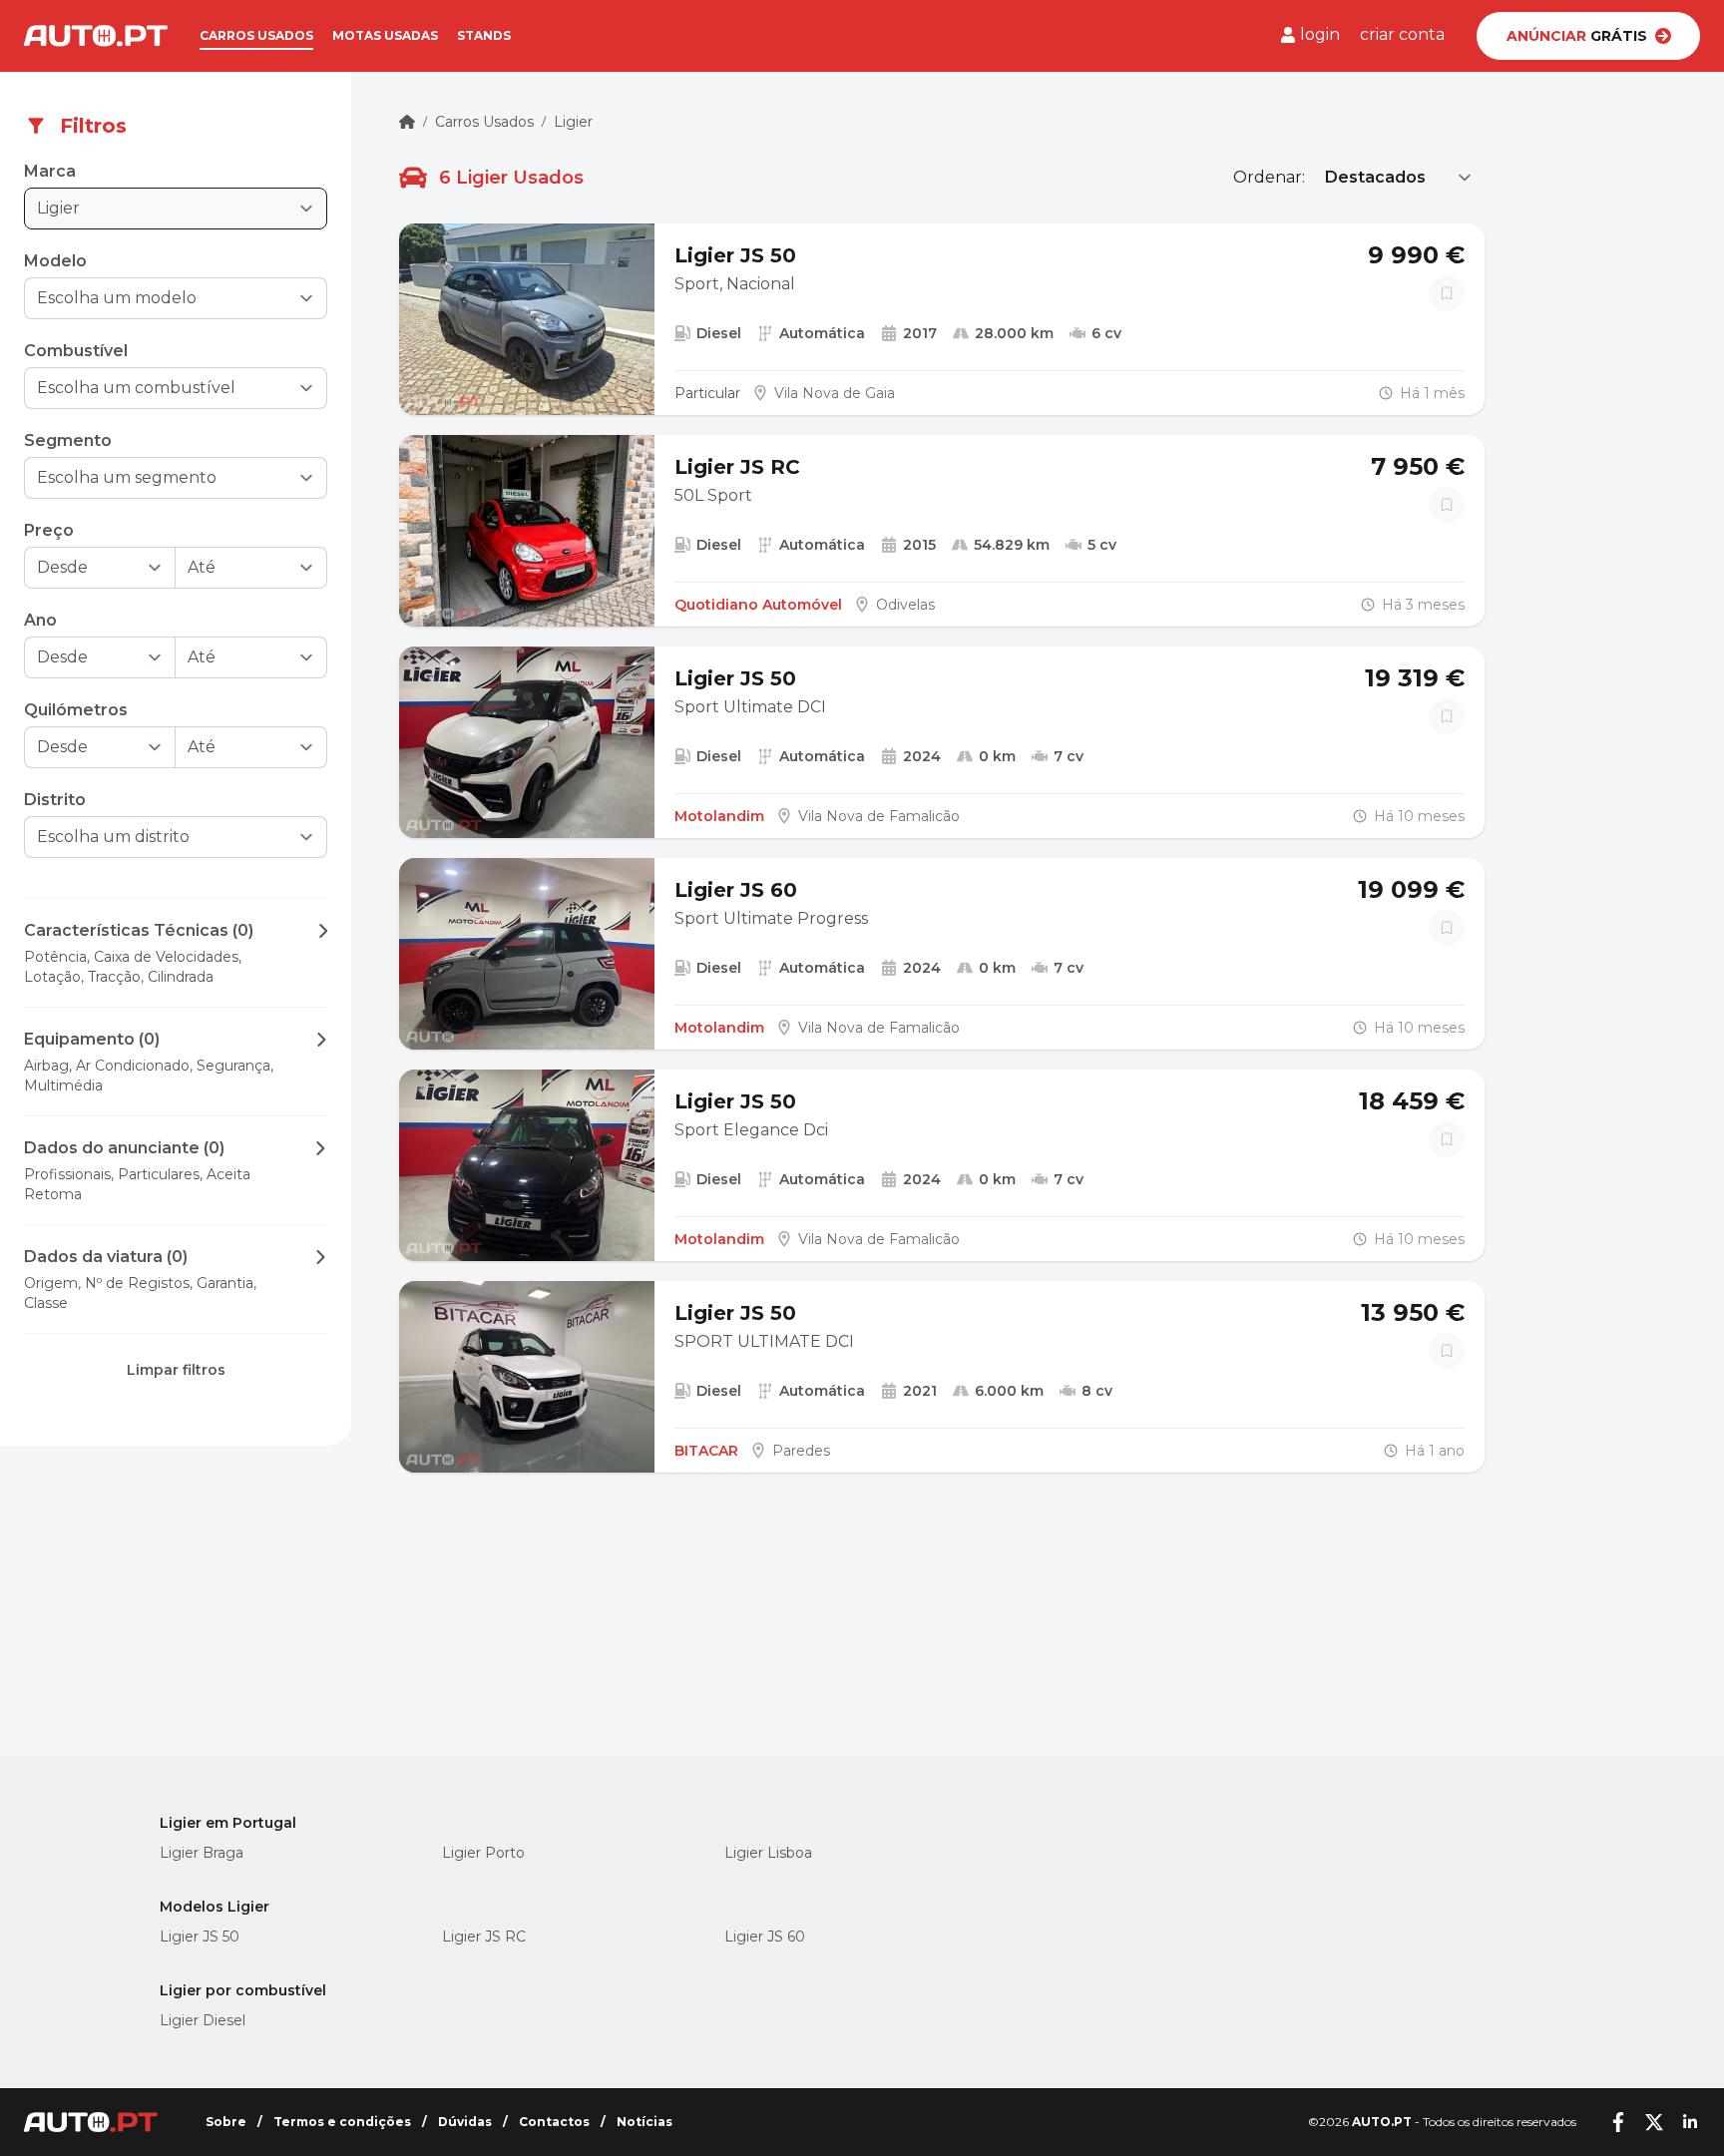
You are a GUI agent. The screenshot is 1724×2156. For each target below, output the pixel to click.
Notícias (645, 2122)
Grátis (1577, 36)
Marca (50, 171)
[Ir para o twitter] (1654, 2122)
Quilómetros (76, 710)
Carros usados (256, 35)
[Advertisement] (176, 1617)
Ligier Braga (202, 1853)
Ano (40, 620)
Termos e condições (342, 2122)
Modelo (55, 261)
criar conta (1402, 34)
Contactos (554, 2122)
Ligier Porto (483, 1853)
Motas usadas (385, 35)
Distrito (55, 800)
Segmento (68, 440)
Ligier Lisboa (768, 1853)
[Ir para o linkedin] (1690, 2122)
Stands (484, 35)
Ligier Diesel (203, 2020)
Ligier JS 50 (200, 1937)
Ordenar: (1269, 177)
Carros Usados (484, 122)
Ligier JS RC (484, 1937)
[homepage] (407, 122)
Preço (49, 530)
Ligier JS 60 (765, 1937)
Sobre (226, 2122)
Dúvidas (465, 2122)
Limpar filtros (176, 1370)
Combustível (76, 351)
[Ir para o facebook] (1618, 2122)
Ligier (573, 122)
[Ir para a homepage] (96, 36)
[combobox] (162, 298)
